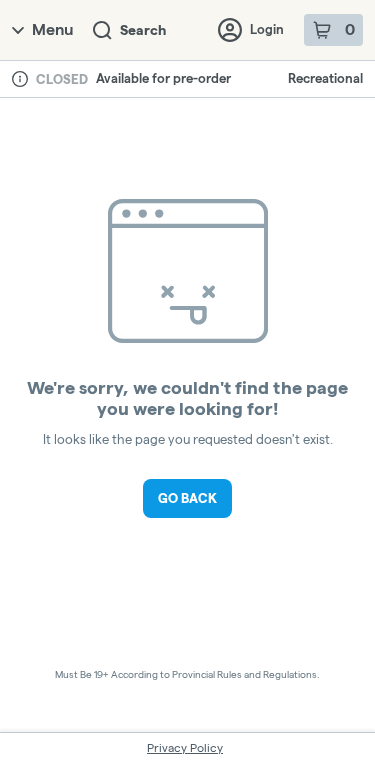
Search (143, 30)
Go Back (187, 498)
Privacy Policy (185, 747)
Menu (52, 29)
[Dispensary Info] (20, 79)
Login (267, 29)
